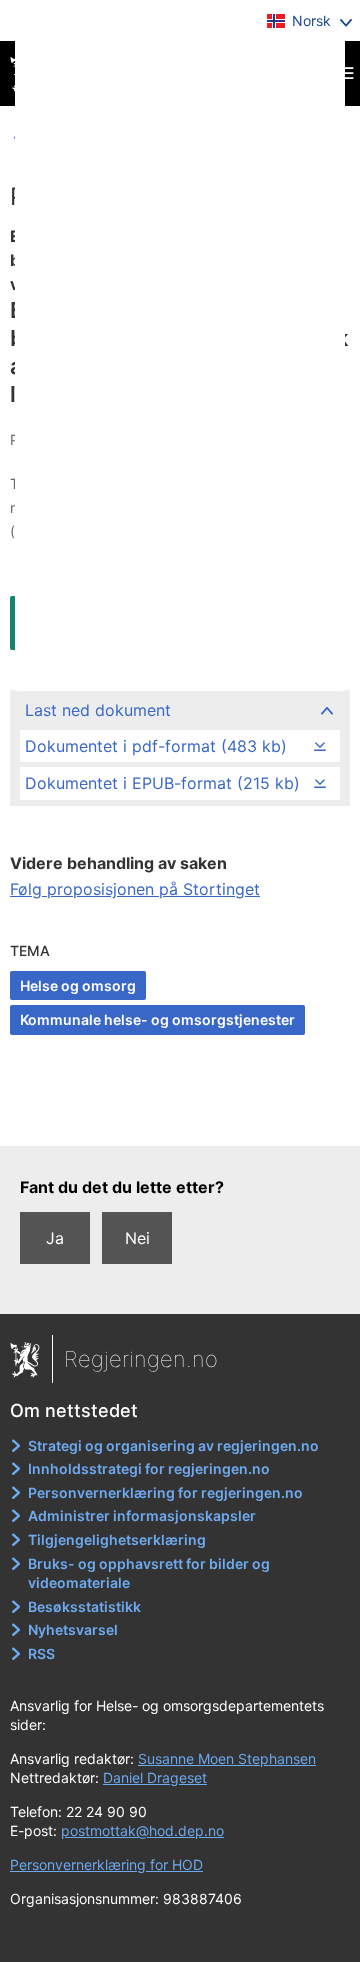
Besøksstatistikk (84, 1606)
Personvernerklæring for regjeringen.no (165, 1492)
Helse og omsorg (78, 985)
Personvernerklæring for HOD (106, 1864)
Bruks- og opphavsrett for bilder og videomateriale (149, 1573)
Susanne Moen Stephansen (227, 1758)
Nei (137, 1238)
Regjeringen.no (141, 1359)
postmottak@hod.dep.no (142, 1830)
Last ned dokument (98, 710)
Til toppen (180, 1117)
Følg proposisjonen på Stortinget (135, 889)
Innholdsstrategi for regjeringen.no (149, 1468)
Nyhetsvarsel (73, 1629)
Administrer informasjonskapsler (142, 1515)
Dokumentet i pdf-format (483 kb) (156, 746)
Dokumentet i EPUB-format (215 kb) (162, 783)
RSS (41, 1653)
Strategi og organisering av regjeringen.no (173, 1445)
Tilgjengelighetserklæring (117, 1539)
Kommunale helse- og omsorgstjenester (157, 1019)
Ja (55, 1238)
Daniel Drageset (155, 1777)
